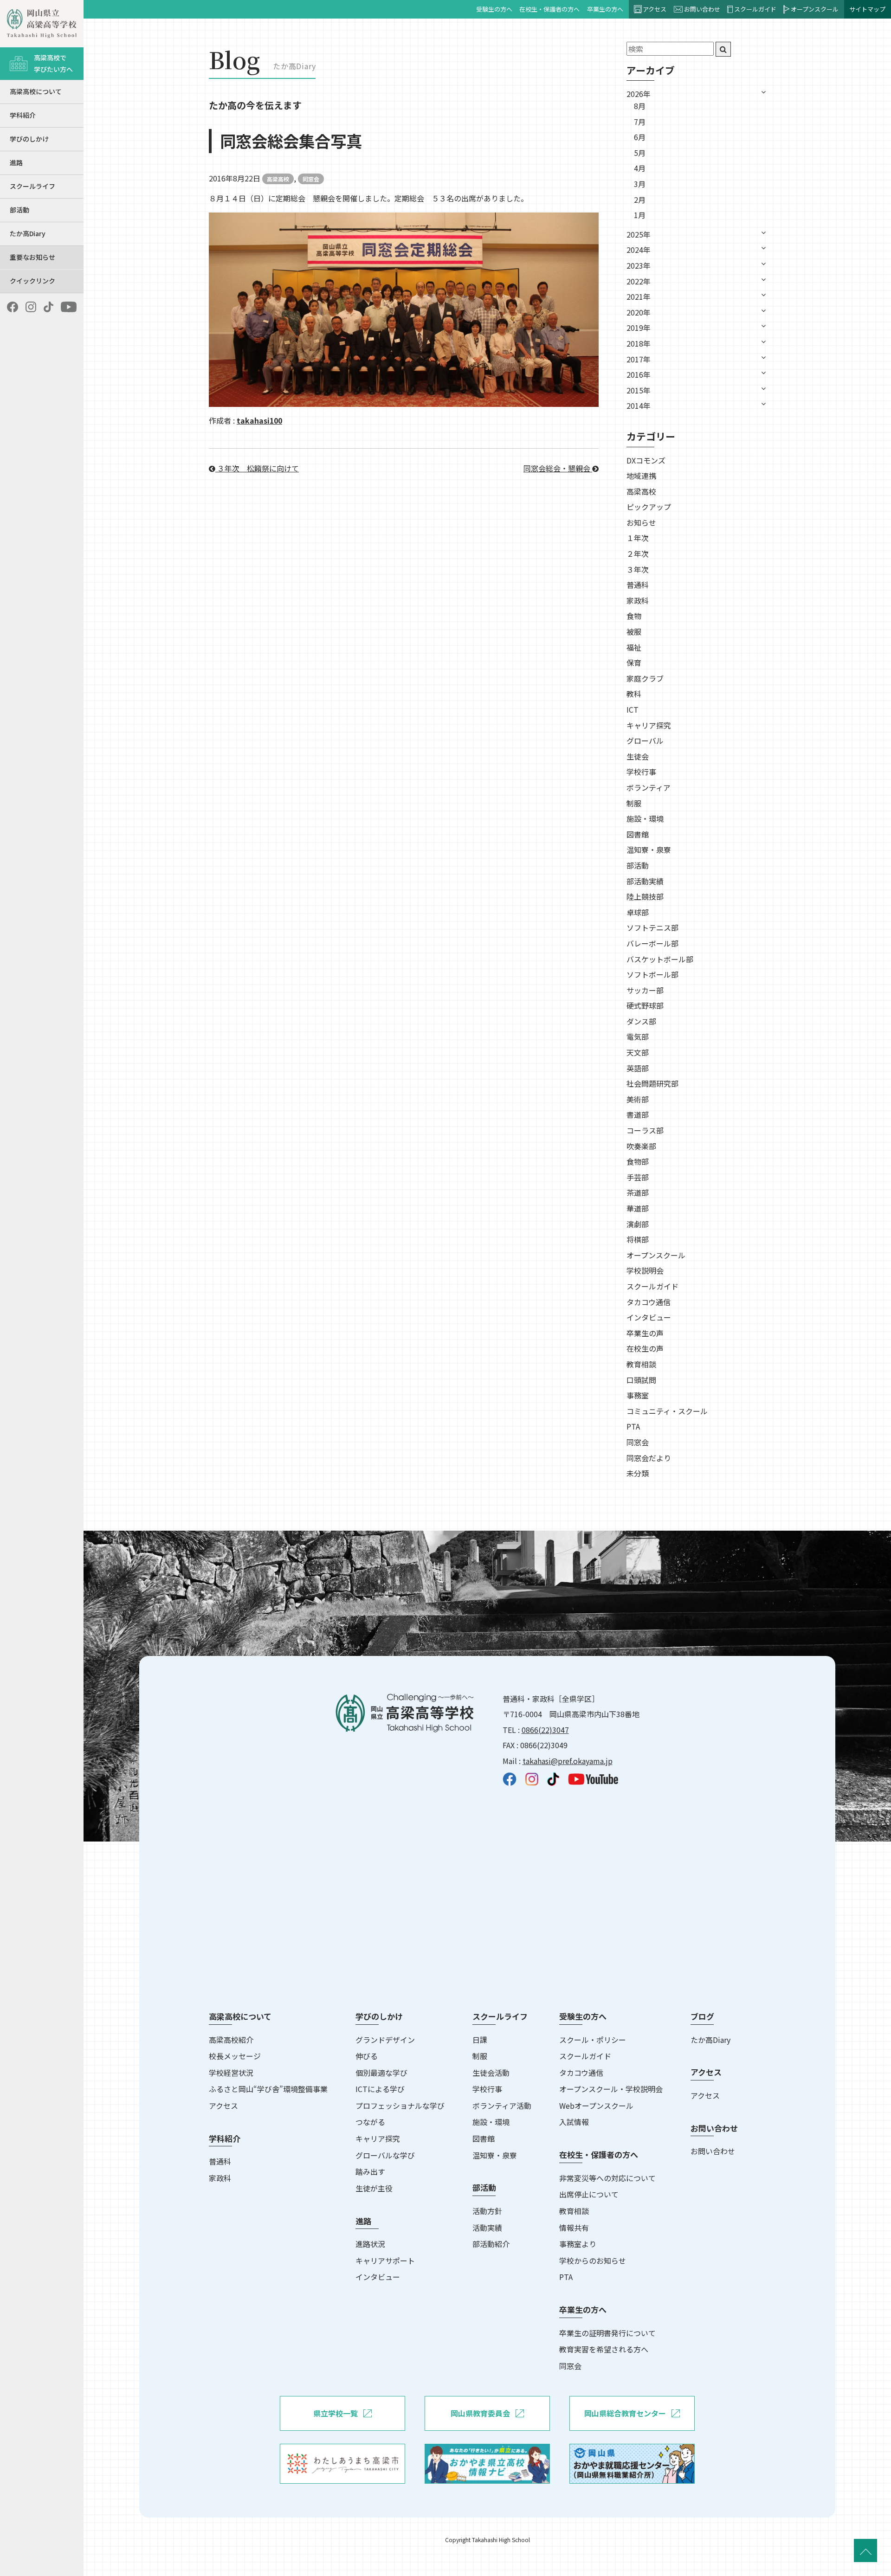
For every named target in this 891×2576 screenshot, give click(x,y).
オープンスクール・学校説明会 (611, 2089)
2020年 (639, 312)
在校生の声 (645, 1348)
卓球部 (638, 912)
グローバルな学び (385, 2155)
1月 (640, 215)
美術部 (638, 1099)
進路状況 (370, 2244)
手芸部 (638, 1177)
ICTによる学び (380, 2089)
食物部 (638, 1161)
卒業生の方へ (605, 9)
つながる (370, 2122)
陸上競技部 (645, 896)
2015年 (639, 390)
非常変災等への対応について (607, 2178)
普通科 (638, 585)
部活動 (19, 210)
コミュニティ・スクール (667, 1411)
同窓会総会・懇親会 (558, 468)
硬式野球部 (645, 1005)
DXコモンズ (646, 460)
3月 (640, 184)
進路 (16, 162)
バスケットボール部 (660, 959)
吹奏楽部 (641, 1146)
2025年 (639, 234)
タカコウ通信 (649, 1302)
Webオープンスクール (596, 2106)
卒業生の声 (645, 1333)
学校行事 (641, 772)
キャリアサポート (385, 2260)
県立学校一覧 (336, 2413)
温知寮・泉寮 (649, 850)
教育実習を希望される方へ (604, 2349)
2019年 (639, 328)
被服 (634, 631)
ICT (633, 709)
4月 (640, 168)
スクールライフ (32, 186)
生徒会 (638, 756)
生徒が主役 (374, 2188)
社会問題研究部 (652, 1083)
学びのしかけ (29, 139)
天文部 (638, 1052)
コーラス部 (645, 1130)
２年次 (638, 554)
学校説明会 (645, 1270)
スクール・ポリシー (593, 2040)
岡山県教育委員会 (480, 2413)
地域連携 (641, 476)
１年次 (638, 538)
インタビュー (649, 1317)
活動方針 (487, 2211)
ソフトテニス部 (652, 927)
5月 (640, 153)
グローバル (645, 741)
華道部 (638, 1208)
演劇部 (638, 1224)
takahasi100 (259, 420)
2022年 (639, 281)
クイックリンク (32, 281)
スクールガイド (755, 9)
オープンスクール (815, 9)
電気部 (638, 1037)
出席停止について (589, 2194)
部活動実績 (645, 881)
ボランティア (649, 787)
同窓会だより (649, 1458)
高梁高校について (36, 91)
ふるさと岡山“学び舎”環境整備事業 (268, 2089)
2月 (640, 200)
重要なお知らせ (32, 257)
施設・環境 (645, 818)
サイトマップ (867, 9)
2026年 (639, 94)
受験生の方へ (494, 9)
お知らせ (641, 522)
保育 (634, 663)
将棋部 (638, 1239)
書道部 (638, 1114)
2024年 (639, 250)
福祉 (634, 647)
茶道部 (638, 1192)
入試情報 (574, 2122)
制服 (634, 803)
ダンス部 (641, 1021)
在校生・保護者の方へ (549, 9)
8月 (640, 106)
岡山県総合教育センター (625, 2413)
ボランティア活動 (502, 2106)
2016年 (639, 374)
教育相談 (641, 1364)
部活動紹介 (491, 2244)
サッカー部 (645, 990)
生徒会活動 (491, 2073)
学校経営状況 (231, 2073)
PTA (633, 1426)
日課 (480, 2040)
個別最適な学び (381, 2073)
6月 (640, 137)
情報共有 (574, 2228)
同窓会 (311, 179)
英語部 (638, 1068)
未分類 (638, 1473)
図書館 (638, 834)
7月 (640, 122)
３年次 (638, 569)
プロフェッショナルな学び (400, 2106)
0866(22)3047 (545, 1730)
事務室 (638, 1395)
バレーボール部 (652, 943)
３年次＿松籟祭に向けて (257, 468)
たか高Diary (28, 233)
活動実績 (487, 2228)
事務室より (578, 2244)
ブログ (702, 2016)
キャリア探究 (649, 725)
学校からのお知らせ (593, 2260)
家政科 (638, 600)
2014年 (639, 406)
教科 (634, 694)
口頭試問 (641, 1380)
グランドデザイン (385, 2040)
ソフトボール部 (652, 974)
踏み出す (370, 2171)
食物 (634, 616)
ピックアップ (649, 507)
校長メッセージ (235, 2056)
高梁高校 (278, 179)
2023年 (639, 265)
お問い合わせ (702, 9)
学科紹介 (23, 115)
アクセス (655, 9)
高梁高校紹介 (231, 2040)
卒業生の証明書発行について (607, 2333)
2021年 (639, 296)
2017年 (639, 359)
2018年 (639, 343)
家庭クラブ (645, 678)
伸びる (367, 2056)
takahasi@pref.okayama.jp (568, 1761)
